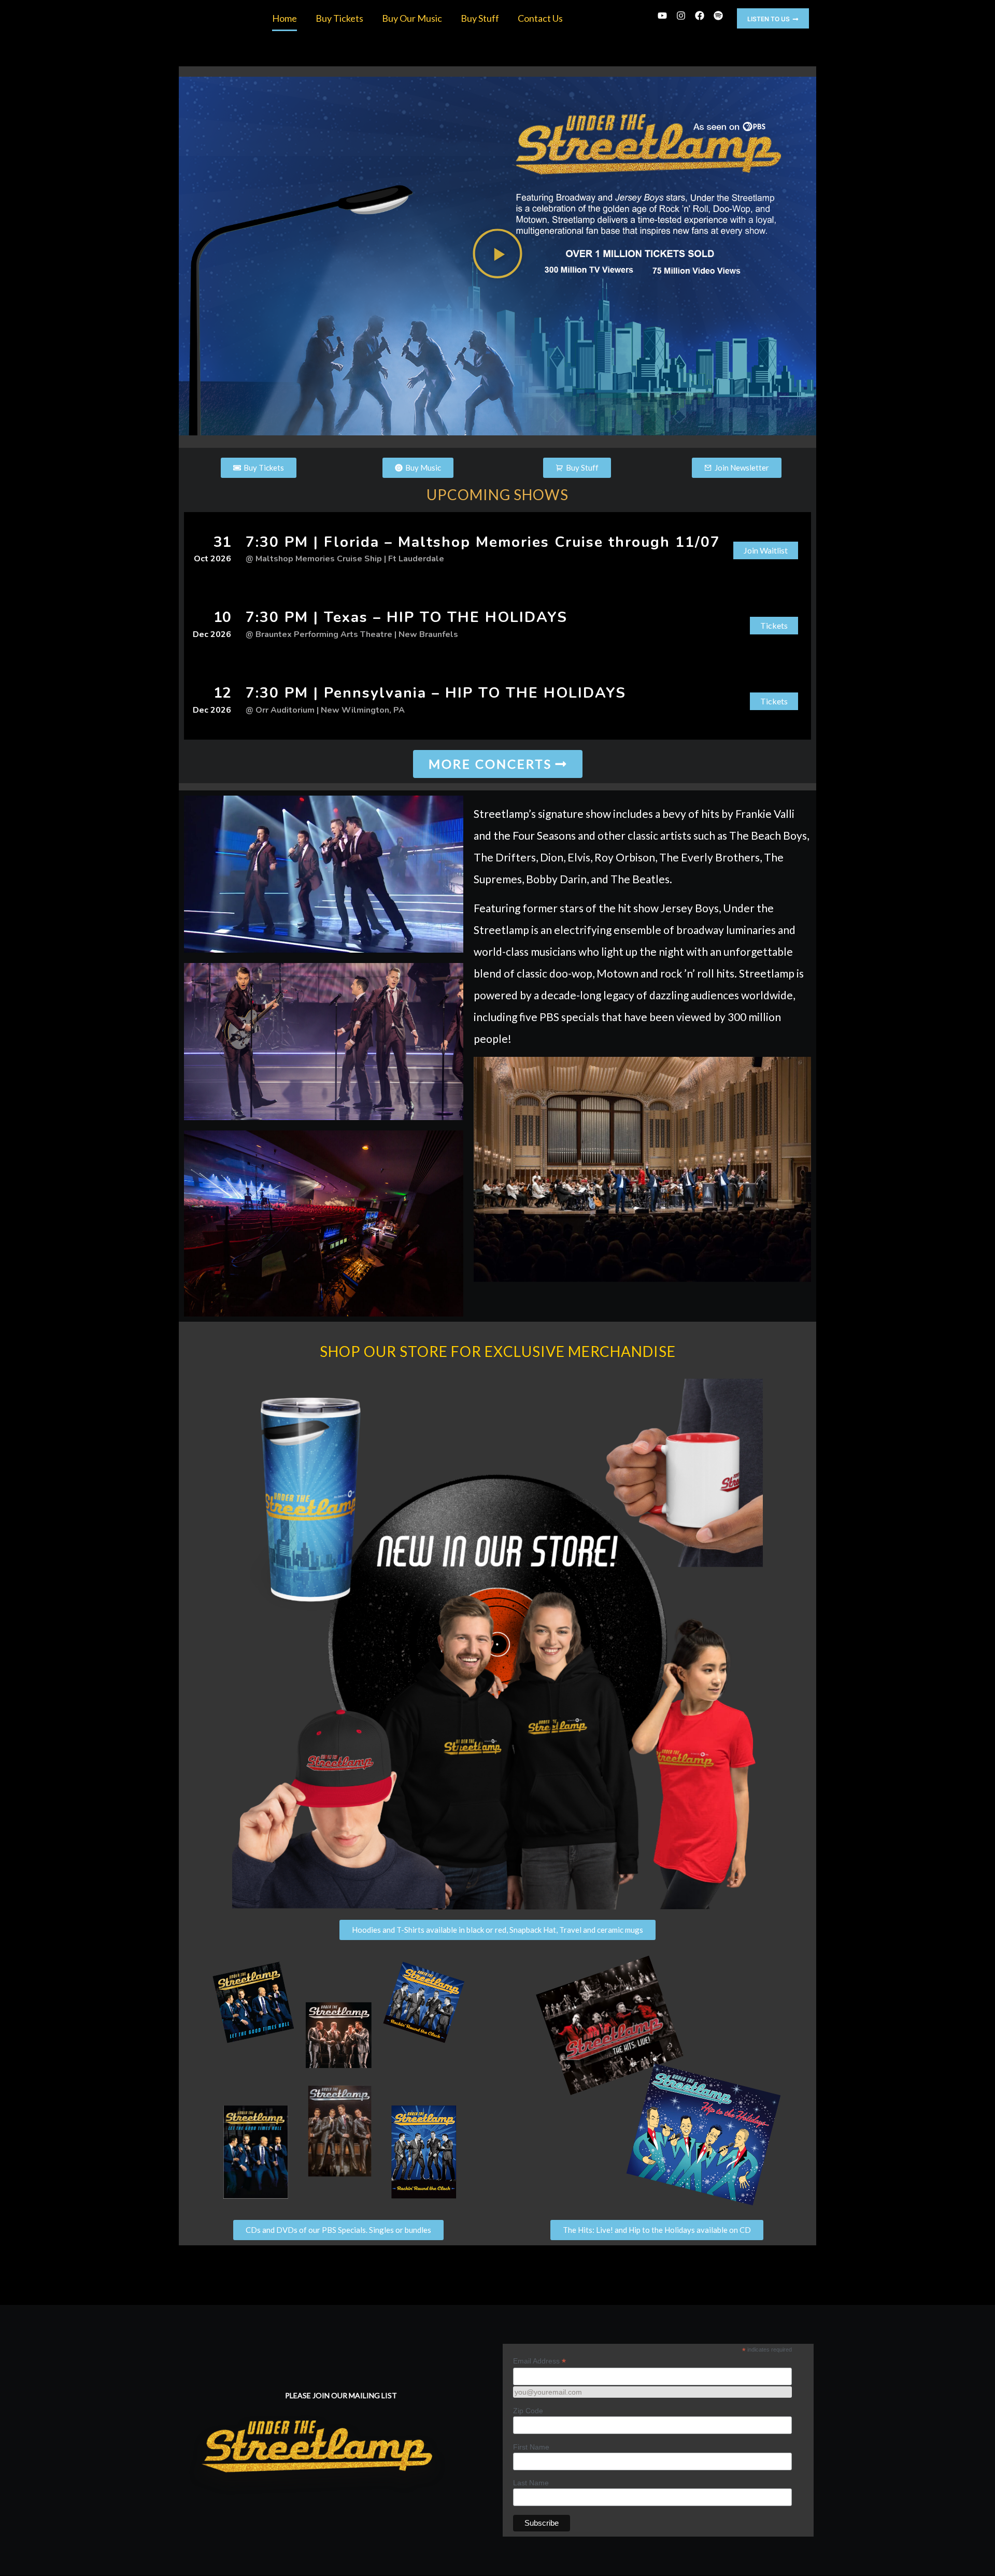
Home (285, 18)
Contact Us (540, 18)
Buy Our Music (412, 18)
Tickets (774, 625)
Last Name (531, 2483)
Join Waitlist (766, 550)
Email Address (539, 2361)
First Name (531, 2447)
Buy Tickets (339, 18)
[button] (773, 18)
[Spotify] (718, 16)
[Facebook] (700, 16)
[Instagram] (681, 16)
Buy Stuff (480, 18)
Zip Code (528, 2411)
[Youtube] (662, 16)
